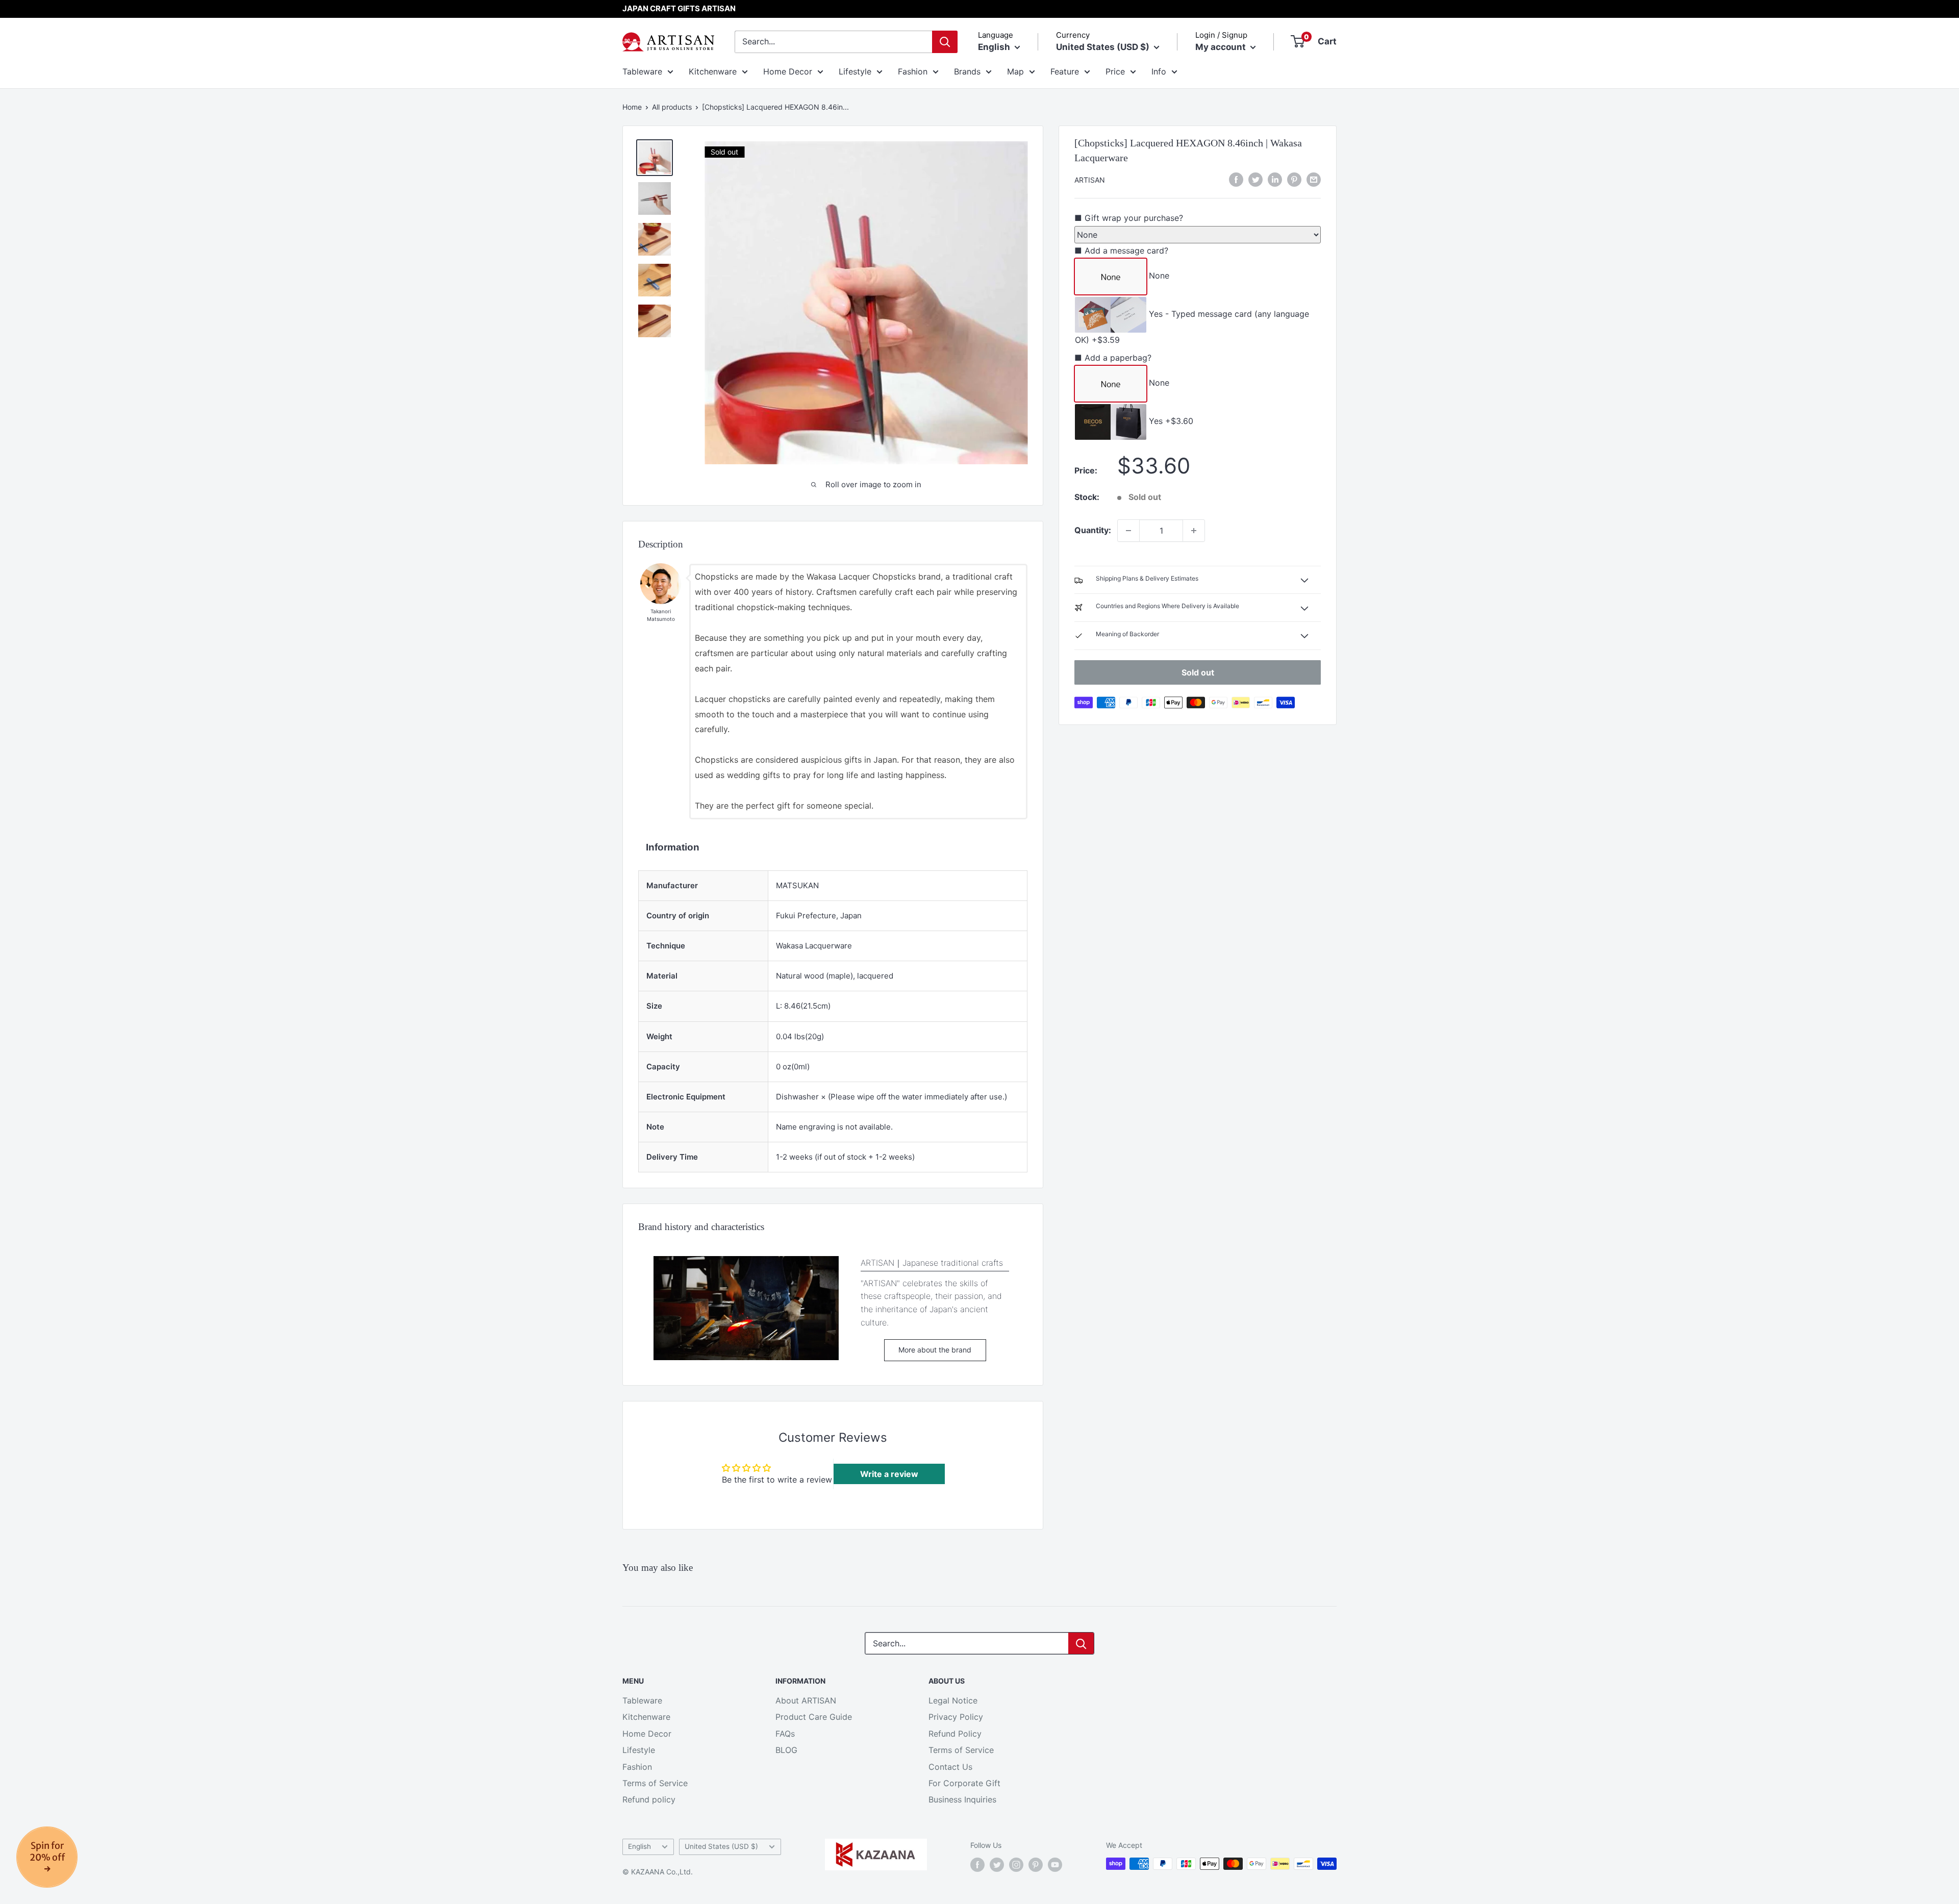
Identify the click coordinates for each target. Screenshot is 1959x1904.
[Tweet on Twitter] (1255, 179)
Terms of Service (655, 1783)
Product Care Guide (814, 1717)
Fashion (913, 71)
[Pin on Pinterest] (1294, 179)
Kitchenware (713, 71)
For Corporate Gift (964, 1783)
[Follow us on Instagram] (1016, 1865)
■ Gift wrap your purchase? (1129, 218)
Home (632, 107)
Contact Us (950, 1767)
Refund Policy (955, 1734)
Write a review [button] (889, 1474)
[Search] (945, 42)
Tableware (642, 71)
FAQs (785, 1734)
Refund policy (649, 1799)
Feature (1065, 71)
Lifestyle (855, 71)
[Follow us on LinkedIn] (1275, 179)
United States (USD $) (721, 1846)
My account (1222, 47)
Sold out (1198, 672)
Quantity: (1093, 530)
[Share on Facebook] (1236, 179)
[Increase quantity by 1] (1194, 531)
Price (1115, 71)
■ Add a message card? (1121, 250)
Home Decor (788, 71)
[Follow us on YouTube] (1055, 1865)
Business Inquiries (962, 1799)
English (639, 1846)
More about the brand (935, 1350)
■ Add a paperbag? (1113, 358)
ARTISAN (1090, 180)
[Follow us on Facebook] (977, 1865)
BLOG (786, 1750)
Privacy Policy (956, 1717)
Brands (967, 71)
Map (1015, 71)
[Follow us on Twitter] (997, 1865)
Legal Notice (953, 1700)
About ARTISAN (806, 1700)
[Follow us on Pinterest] (1036, 1865)
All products (672, 107)
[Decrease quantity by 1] (1128, 531)
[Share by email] (1314, 179)
